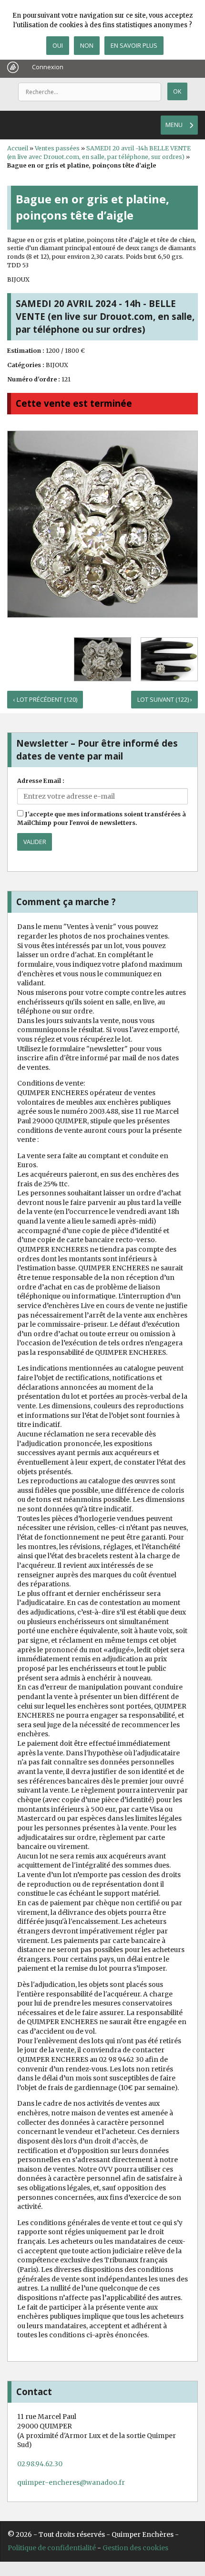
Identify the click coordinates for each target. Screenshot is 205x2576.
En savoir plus (134, 45)
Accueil (18, 148)
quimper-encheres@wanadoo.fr (71, 2482)
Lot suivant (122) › (165, 700)
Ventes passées (57, 148)
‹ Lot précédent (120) (45, 700)
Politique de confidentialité (52, 2548)
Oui (58, 45)
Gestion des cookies (135, 2548)
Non (87, 45)
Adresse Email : (41, 781)
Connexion (48, 67)
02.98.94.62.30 (40, 2464)
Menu (174, 125)
